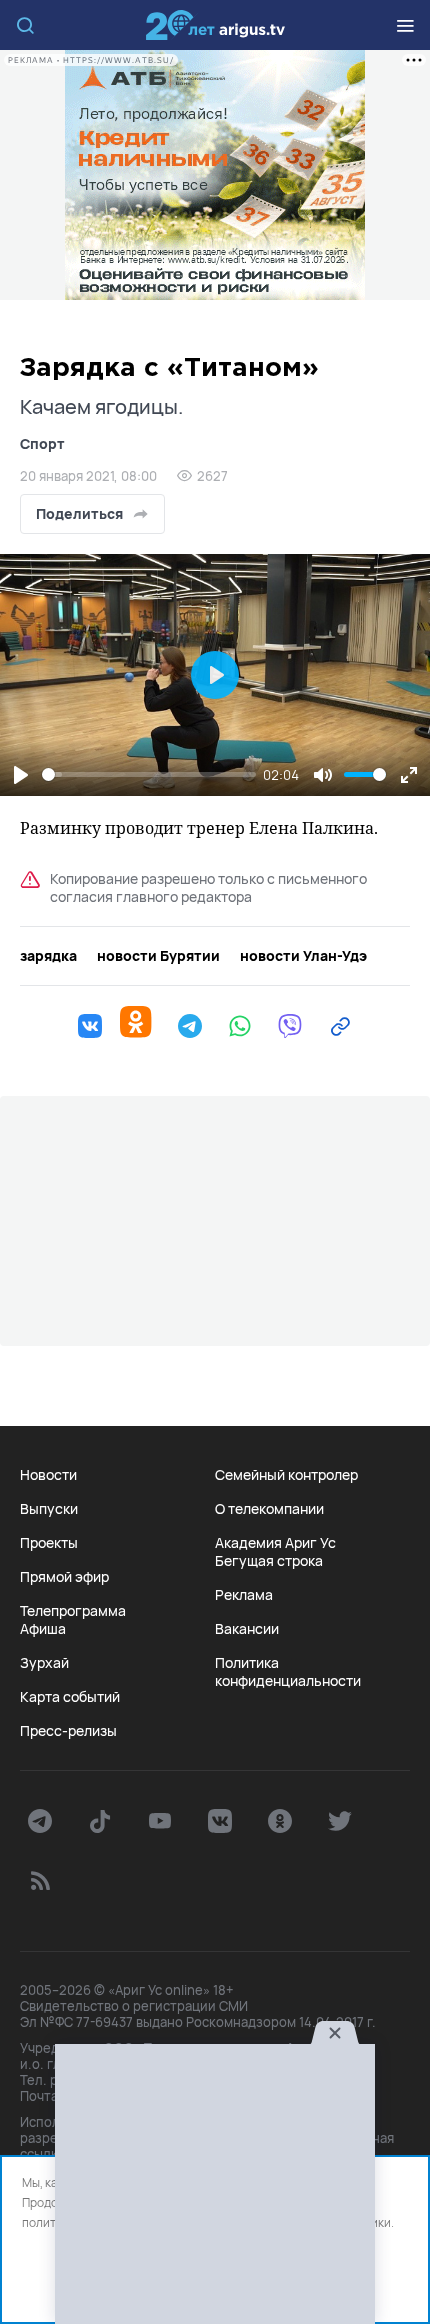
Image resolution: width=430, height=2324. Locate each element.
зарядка (48, 956)
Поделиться (79, 513)
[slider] (149, 774)
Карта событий (70, 1697)
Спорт (42, 443)
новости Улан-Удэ (303, 956)
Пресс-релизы (68, 1731)
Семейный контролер (286, 1475)
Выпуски (49, 1509)
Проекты (49, 1543)
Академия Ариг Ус (275, 1543)
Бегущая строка (269, 1561)
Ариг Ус (215, 25)
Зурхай (44, 1663)
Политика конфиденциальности (288, 1672)
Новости (48, 1475)
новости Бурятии (158, 956)
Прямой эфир (64, 1577)
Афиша (43, 1629)
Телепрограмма (73, 1611)
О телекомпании (269, 1509)
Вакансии (247, 1629)
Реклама (244, 1595)
